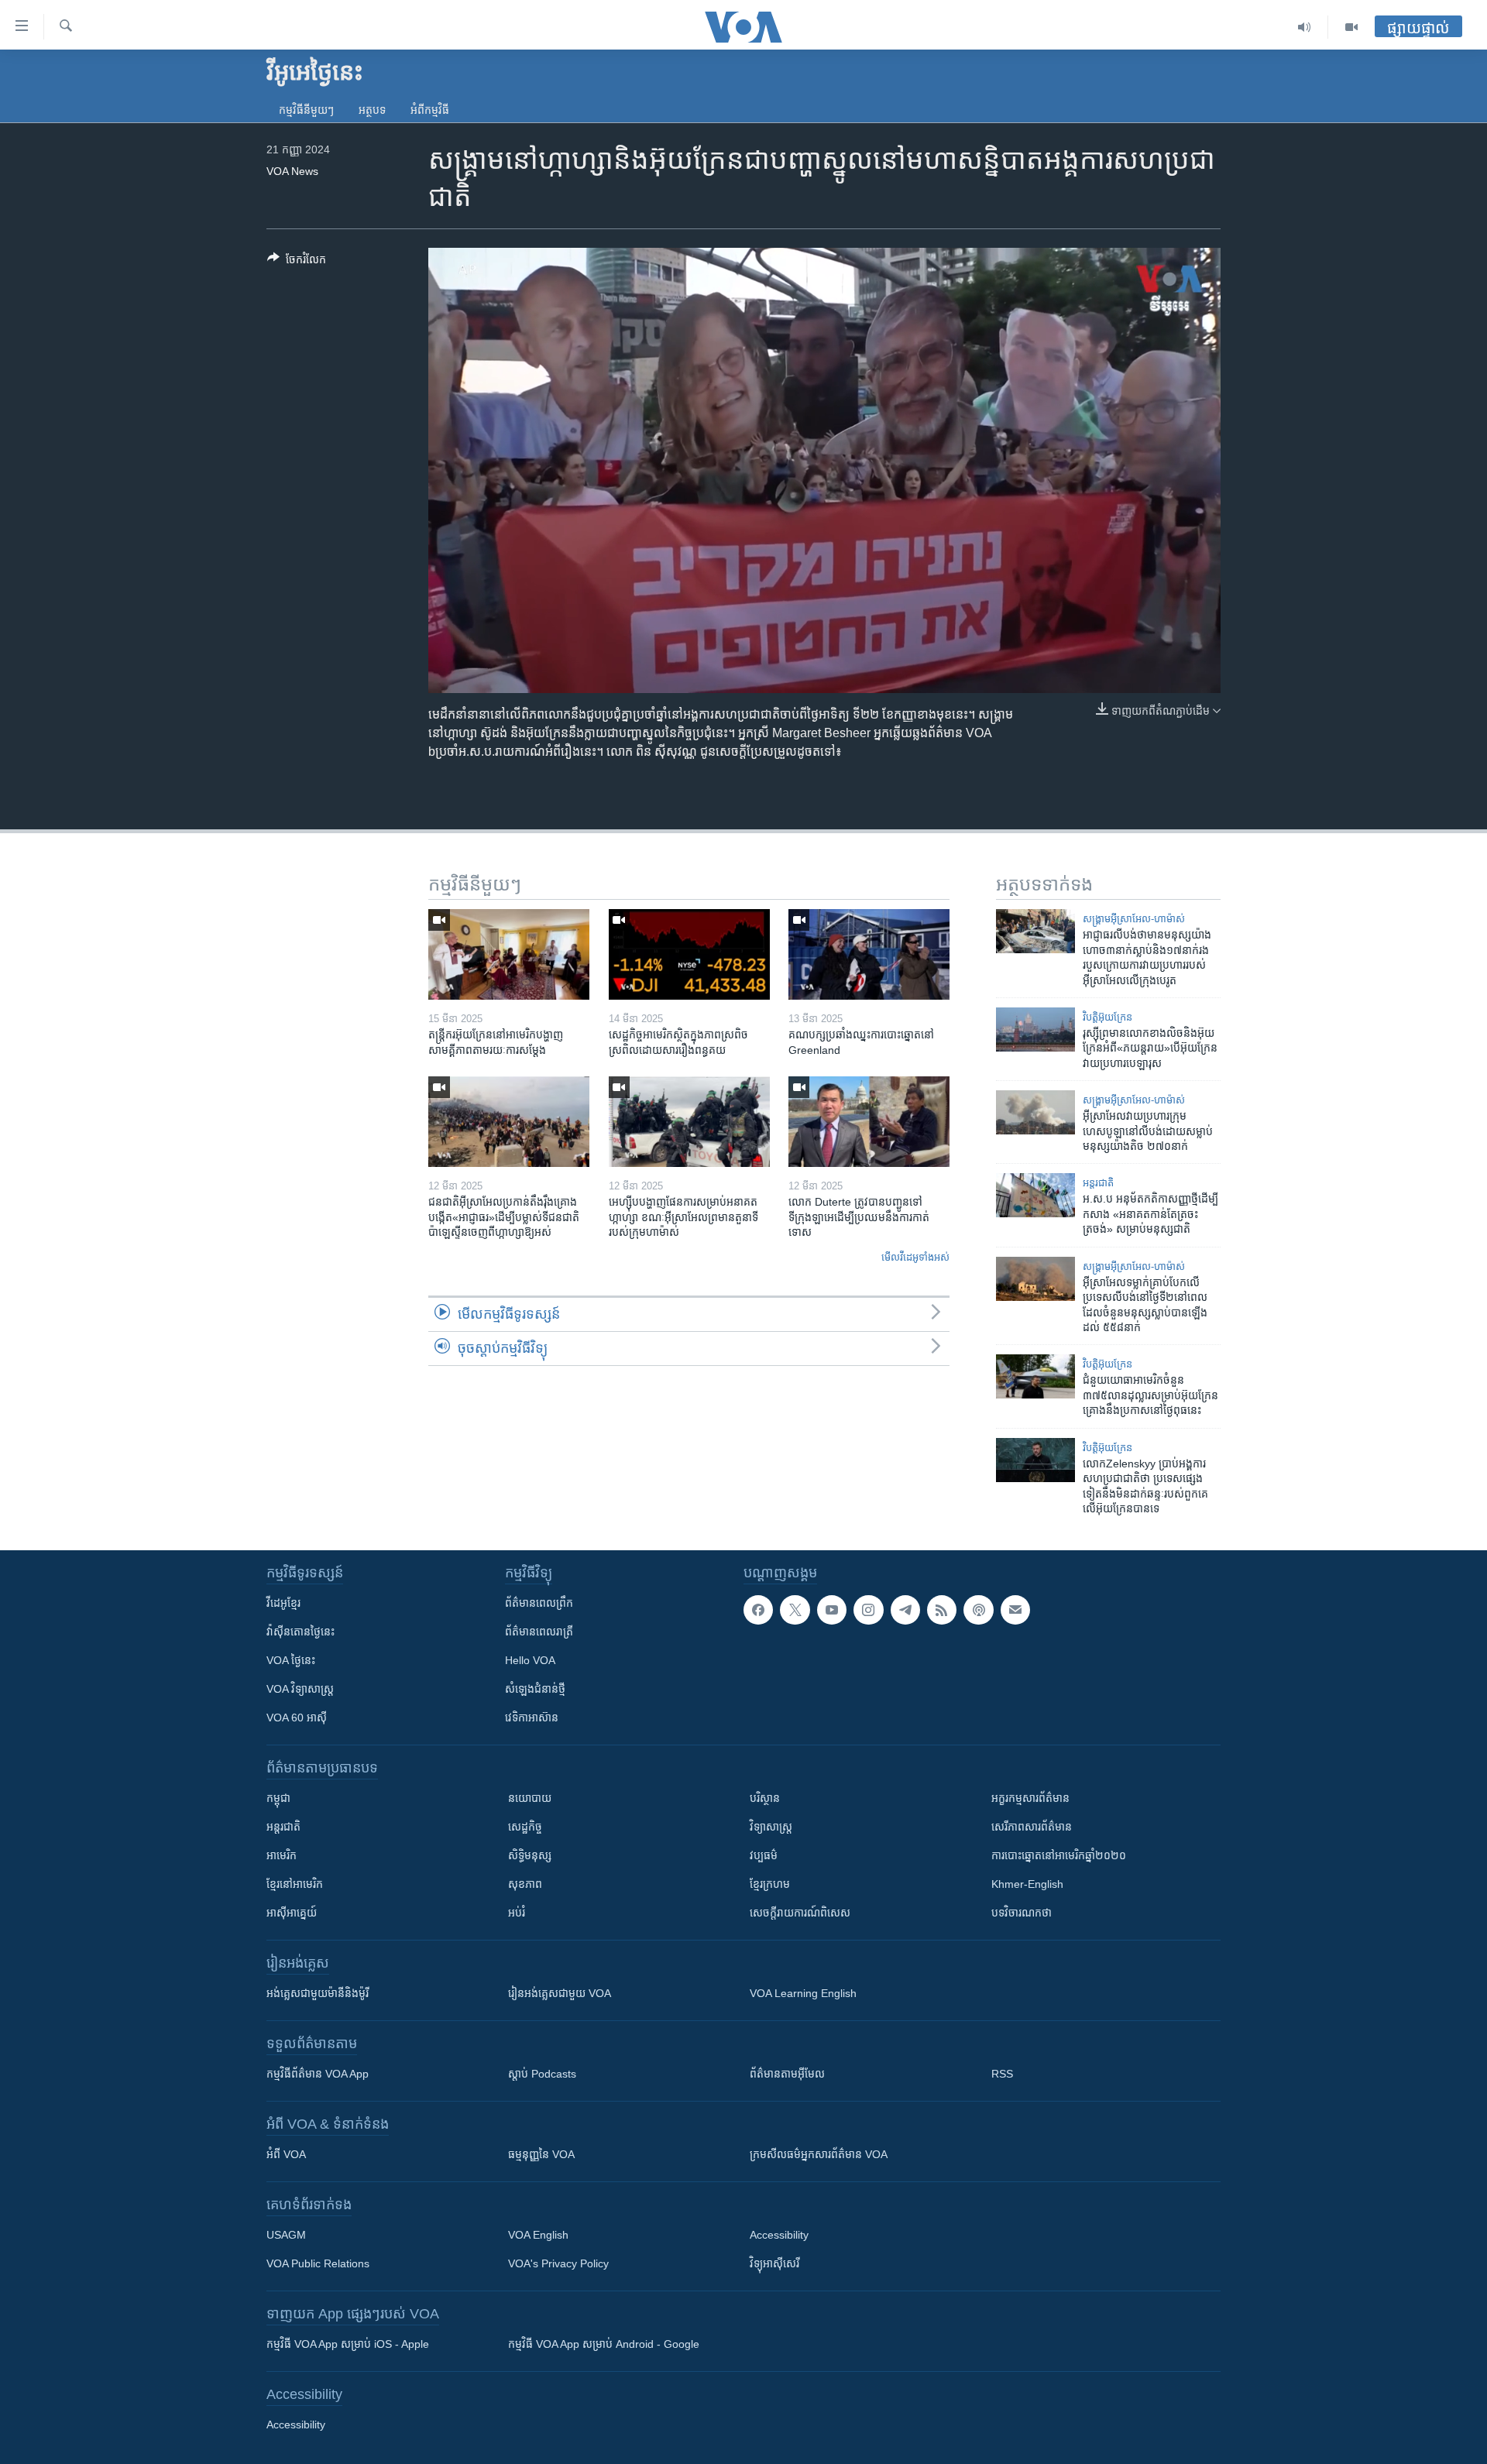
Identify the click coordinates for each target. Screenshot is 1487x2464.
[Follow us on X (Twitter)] (795, 1610)
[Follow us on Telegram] (905, 1610)
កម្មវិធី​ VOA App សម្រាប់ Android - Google (604, 2344)
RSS (1002, 2074)
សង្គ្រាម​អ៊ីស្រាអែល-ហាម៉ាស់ (1134, 919)
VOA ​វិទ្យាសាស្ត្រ (300, 1689)
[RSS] (942, 1610)
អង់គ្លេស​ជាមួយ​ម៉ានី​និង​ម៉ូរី (318, 1993)
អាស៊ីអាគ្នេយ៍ (292, 1913)
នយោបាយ (530, 1798)
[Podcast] (978, 1610)
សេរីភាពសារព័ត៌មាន (1032, 1827)
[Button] (297, 262)
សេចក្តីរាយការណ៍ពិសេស (800, 1913)
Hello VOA (530, 1660)
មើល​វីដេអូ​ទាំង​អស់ (915, 1257)
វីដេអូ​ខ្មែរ (283, 1603)
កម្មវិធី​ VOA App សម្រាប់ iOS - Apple (348, 2344)
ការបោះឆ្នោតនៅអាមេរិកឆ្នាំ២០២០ (1059, 1855)
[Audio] (1305, 27)
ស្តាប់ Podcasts (542, 2074)
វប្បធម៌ (764, 1855)
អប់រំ (517, 1913)
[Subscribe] (1015, 1610)
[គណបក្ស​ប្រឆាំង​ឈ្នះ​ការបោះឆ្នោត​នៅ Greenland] (869, 954)
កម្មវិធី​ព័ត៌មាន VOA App (318, 2074)
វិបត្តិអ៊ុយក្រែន (1108, 1017)
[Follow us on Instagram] (868, 1610)
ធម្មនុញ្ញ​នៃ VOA (541, 2154)
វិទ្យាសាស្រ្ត (771, 1827)
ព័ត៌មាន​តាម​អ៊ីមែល (787, 2074)
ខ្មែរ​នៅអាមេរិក (295, 1884)
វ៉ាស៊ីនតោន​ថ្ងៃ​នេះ (300, 1632)
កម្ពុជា (278, 1798)
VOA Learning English (803, 1993)
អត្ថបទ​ (372, 110)
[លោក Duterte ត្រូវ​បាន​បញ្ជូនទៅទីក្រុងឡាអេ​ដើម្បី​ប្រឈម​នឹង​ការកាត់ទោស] (869, 1122)
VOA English (538, 2235)
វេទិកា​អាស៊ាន (532, 1718)
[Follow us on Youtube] (832, 1610)
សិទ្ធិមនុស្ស (530, 1855)
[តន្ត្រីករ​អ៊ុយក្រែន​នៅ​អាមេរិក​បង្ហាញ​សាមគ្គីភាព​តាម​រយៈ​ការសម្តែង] (509, 954)
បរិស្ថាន (765, 1798)
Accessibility (779, 2235)
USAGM (286, 2235)
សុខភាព (525, 1884)
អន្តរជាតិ (1098, 1183)
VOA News (292, 171)
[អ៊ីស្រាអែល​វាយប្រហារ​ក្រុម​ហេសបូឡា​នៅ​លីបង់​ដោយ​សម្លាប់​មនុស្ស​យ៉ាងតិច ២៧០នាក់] (1035, 1112)
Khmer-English (1027, 1884)
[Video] (1351, 27)
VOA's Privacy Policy (558, 2263)
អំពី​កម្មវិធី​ (430, 110)
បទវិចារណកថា (1022, 1913)
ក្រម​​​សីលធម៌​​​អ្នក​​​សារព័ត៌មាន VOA (819, 2154)
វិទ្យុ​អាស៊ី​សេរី (774, 2263)
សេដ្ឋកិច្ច (525, 1827)
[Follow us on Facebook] (758, 1610)
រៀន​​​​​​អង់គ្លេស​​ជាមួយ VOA (560, 1993)
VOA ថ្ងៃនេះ (291, 1660)
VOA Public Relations (318, 2263)
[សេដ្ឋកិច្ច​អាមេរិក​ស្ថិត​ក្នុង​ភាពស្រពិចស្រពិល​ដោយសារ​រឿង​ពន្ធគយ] (689, 954)
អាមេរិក (282, 1855)
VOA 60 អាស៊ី (297, 1718)
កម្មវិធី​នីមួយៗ (306, 110)
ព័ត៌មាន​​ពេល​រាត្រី (539, 1632)
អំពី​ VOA (286, 2154)
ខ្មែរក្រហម (770, 1884)
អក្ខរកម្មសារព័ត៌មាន (1030, 1798)
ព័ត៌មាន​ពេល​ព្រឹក (539, 1603)
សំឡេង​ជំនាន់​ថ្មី (535, 1689)
